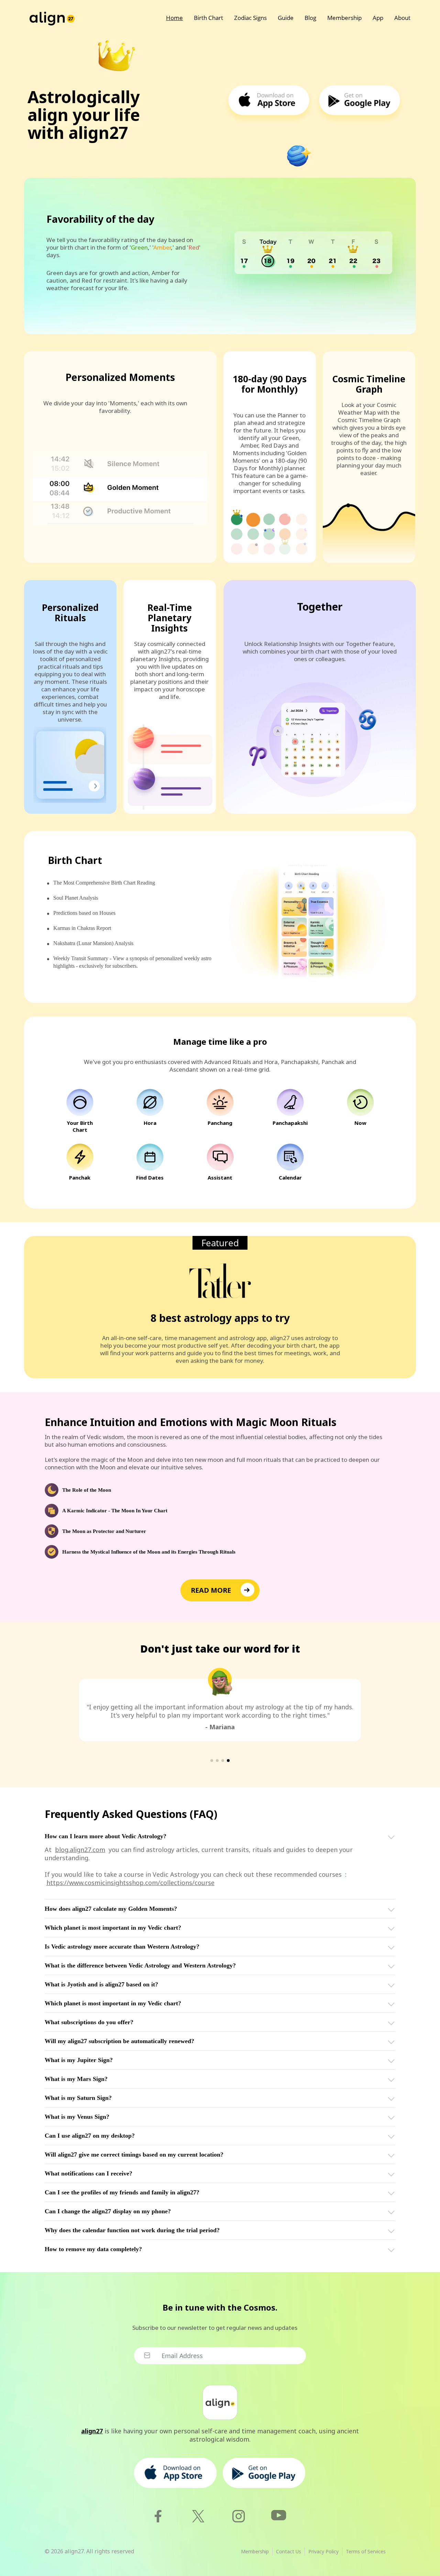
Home (174, 18)
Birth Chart (208, 18)
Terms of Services (366, 2551)
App (378, 18)
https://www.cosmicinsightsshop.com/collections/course (130, 1883)
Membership (344, 18)
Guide (286, 18)
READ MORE (211, 1590)
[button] (212, 1761)
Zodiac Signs (250, 18)
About (402, 18)
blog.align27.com (80, 1850)
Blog (310, 18)
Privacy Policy (323, 2551)
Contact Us (289, 2551)
